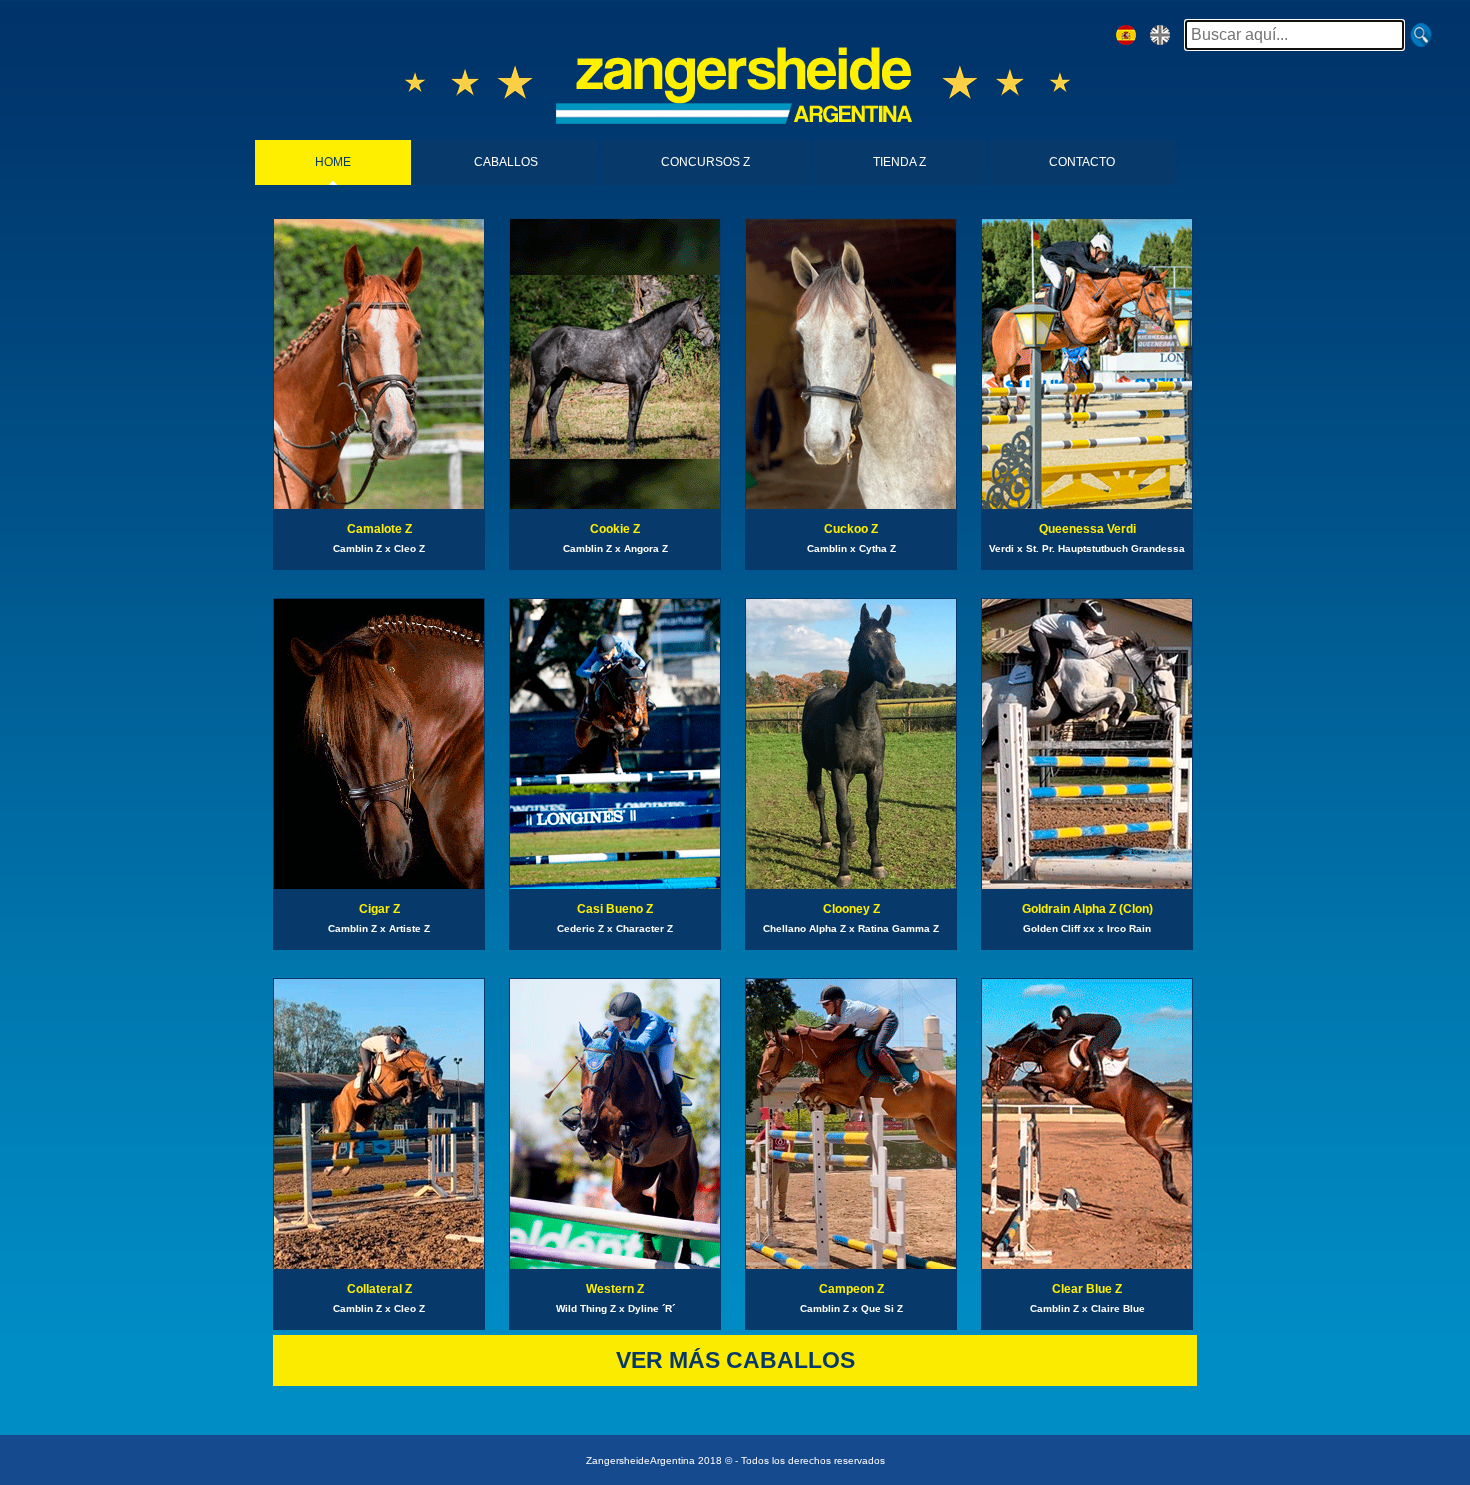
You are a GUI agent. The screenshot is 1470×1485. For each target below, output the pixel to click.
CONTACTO (1082, 162)
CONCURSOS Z (705, 162)
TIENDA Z (899, 162)
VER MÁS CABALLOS (735, 1360)
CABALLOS (506, 162)
